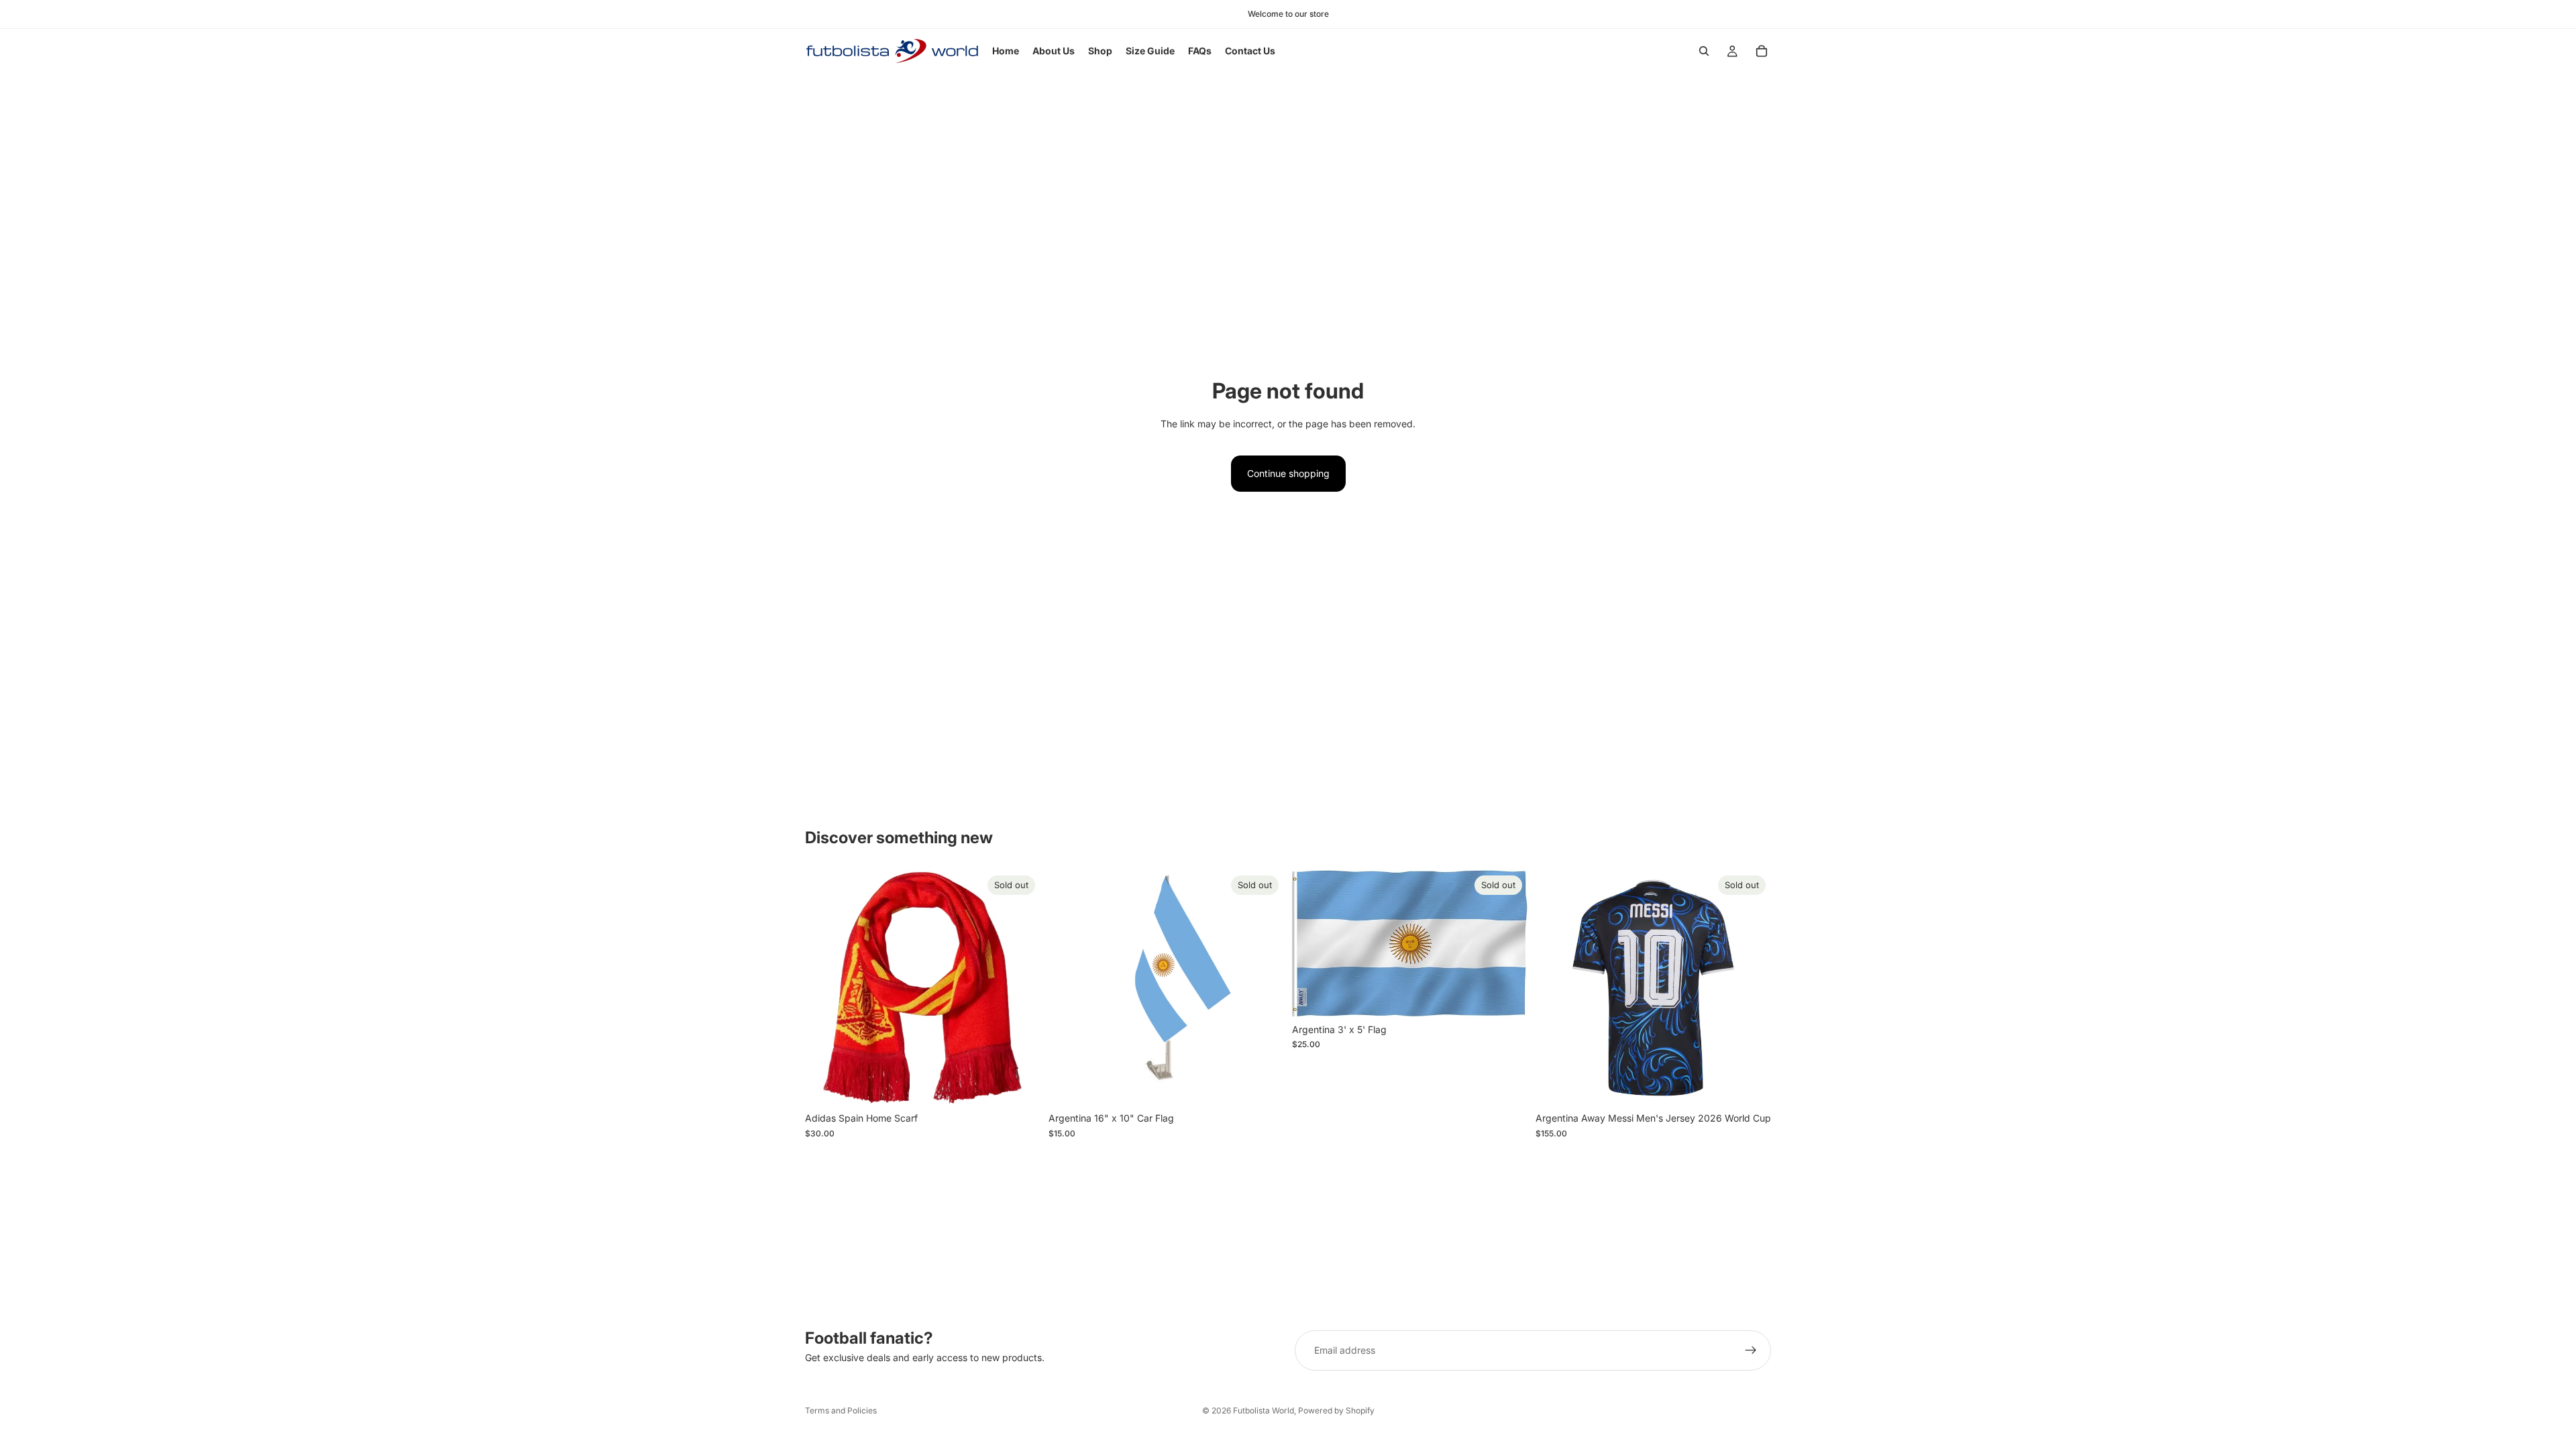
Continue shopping (1288, 473)
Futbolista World (1264, 1410)
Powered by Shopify (1336, 1410)
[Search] (1704, 51)
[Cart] (1762, 51)
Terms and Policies (841, 1410)
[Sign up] (1751, 1350)
